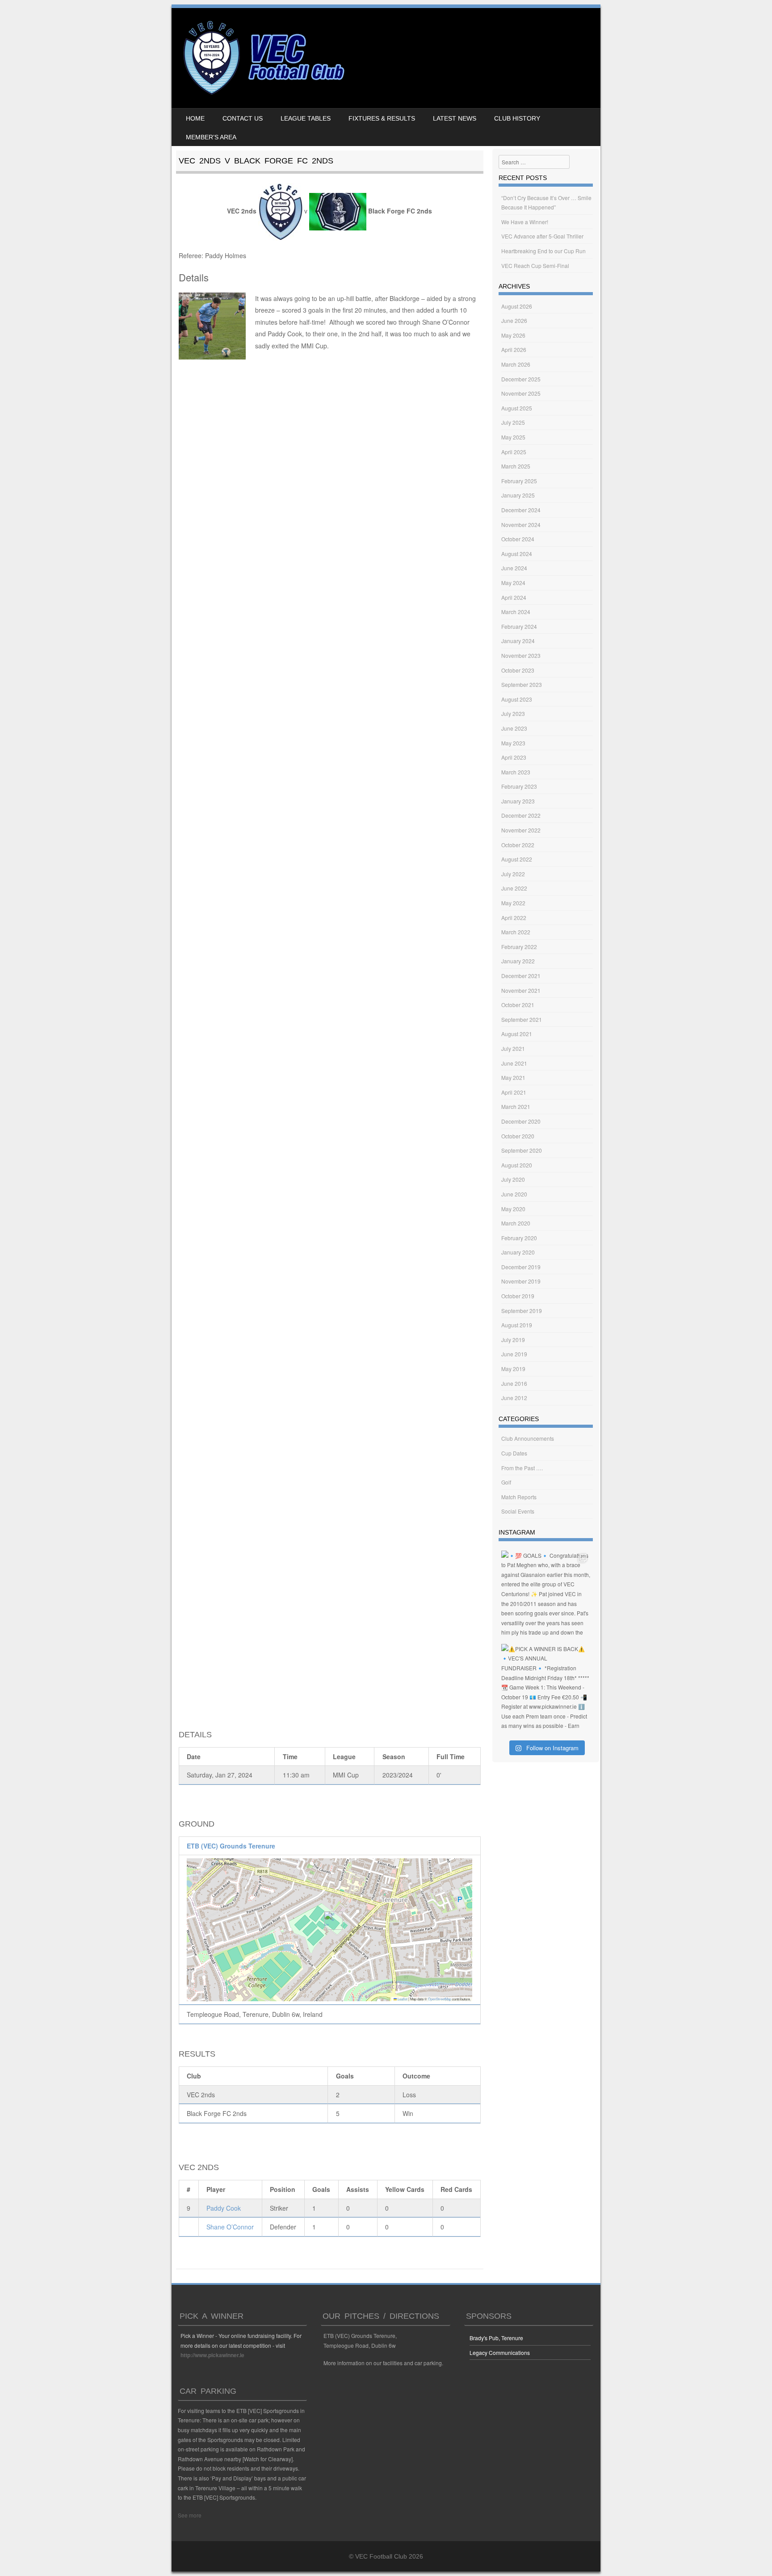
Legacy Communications (500, 2352)
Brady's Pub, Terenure (496, 2338)
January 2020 (518, 1252)
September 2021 (522, 1019)
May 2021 (513, 1077)
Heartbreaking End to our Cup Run (543, 251)
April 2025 (514, 452)
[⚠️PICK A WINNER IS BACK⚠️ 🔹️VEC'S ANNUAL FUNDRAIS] (546, 1688)
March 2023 (516, 772)
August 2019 (517, 1325)
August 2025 (517, 408)
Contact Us (243, 118)
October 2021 (518, 1005)
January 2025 (518, 495)
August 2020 (517, 1165)
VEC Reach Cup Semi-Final (535, 266)
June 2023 (514, 728)
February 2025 (519, 481)
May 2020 (513, 1209)
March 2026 (516, 364)
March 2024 (516, 612)
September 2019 (522, 1311)
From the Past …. (522, 1468)
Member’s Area (211, 137)
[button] (330, 1921)
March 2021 (516, 1106)
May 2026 (513, 335)
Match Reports (519, 1497)
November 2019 (521, 1281)
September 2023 (522, 684)
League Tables (306, 118)
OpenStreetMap (440, 1999)
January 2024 (518, 641)
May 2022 (513, 903)
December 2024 (521, 510)
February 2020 (519, 1238)
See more (190, 2515)
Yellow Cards (405, 2189)
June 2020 (514, 1194)
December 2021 (521, 976)
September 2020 (522, 1150)
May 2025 (513, 437)
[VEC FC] (263, 95)
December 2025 (521, 379)
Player (216, 2189)
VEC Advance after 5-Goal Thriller (542, 236)
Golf (506, 1482)
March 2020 (516, 1223)
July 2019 (513, 1340)
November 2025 (521, 393)
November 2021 (521, 990)
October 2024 (518, 539)
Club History (517, 118)
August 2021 (517, 1034)
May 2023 (513, 743)
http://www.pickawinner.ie (212, 2355)
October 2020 (518, 1136)
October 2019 (518, 1296)
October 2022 (518, 845)
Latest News (455, 118)
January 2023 (518, 801)
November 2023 (521, 655)
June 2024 (514, 568)
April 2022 (514, 918)
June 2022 (514, 888)
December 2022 (521, 815)
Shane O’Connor (230, 2227)
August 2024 (517, 554)
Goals (321, 2189)
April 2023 (514, 757)
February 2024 (519, 626)
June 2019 (514, 1354)
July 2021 (513, 1048)
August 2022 (517, 859)
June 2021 (514, 1063)
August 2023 (517, 699)
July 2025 (513, 422)
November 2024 (521, 525)
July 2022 (513, 874)
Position (283, 2189)
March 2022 (516, 932)
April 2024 (514, 597)
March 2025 (516, 466)
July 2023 (513, 713)
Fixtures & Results (382, 118)
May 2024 (513, 583)
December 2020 (521, 1121)
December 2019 (521, 1267)
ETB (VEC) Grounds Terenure (231, 1846)
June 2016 (514, 1383)
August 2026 (517, 306)
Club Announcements (528, 1438)
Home (195, 118)
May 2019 (513, 1369)
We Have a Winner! (525, 222)
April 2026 (514, 349)
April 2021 (514, 1092)
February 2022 (519, 947)
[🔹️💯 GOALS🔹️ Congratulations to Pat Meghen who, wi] (546, 1595)
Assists (358, 2189)
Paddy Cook (224, 2208)
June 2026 (514, 320)
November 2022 (521, 830)
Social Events (518, 1511)
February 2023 (519, 786)
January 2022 (518, 961)
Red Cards (456, 2189)
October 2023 (518, 670)
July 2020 (513, 1179)
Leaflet (402, 1999)
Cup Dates (514, 1453)
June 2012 (514, 1398)
